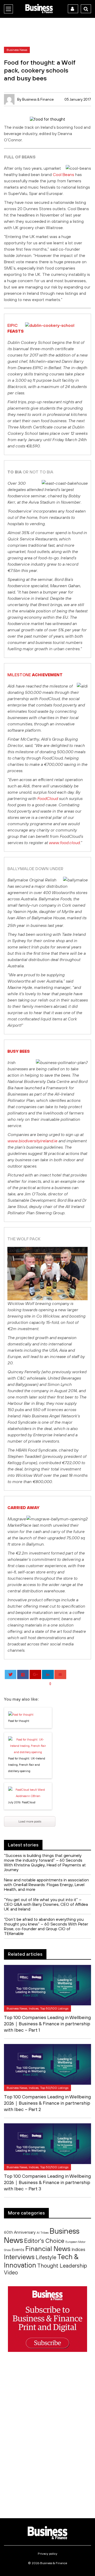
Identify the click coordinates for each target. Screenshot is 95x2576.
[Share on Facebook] (23, 1674)
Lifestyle (46, 2257)
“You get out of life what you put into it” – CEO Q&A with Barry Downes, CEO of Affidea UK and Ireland (46, 1904)
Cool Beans (63, 174)
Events (18, 2250)
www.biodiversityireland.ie (32, 1141)
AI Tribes (43, 2232)
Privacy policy (47, 2554)
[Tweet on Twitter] (11, 1674)
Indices (78, 2249)
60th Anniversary (20, 2232)
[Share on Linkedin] (48, 1674)
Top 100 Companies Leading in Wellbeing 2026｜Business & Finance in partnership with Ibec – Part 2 (47, 2103)
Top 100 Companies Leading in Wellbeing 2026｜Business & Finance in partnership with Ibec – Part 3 (47, 2182)
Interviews (19, 2257)
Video (11, 2272)
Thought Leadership (62, 2265)
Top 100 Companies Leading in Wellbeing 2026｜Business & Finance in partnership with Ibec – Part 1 (47, 2024)
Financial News (48, 2249)
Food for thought (19, 1721)
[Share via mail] (60, 1674)
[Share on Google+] (35, 1674)
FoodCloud (47, 798)
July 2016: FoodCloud (22, 1802)
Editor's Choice (44, 2241)
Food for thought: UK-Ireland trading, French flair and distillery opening (27, 1765)
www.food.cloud (64, 843)
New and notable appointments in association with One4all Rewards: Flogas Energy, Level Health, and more (46, 1885)
